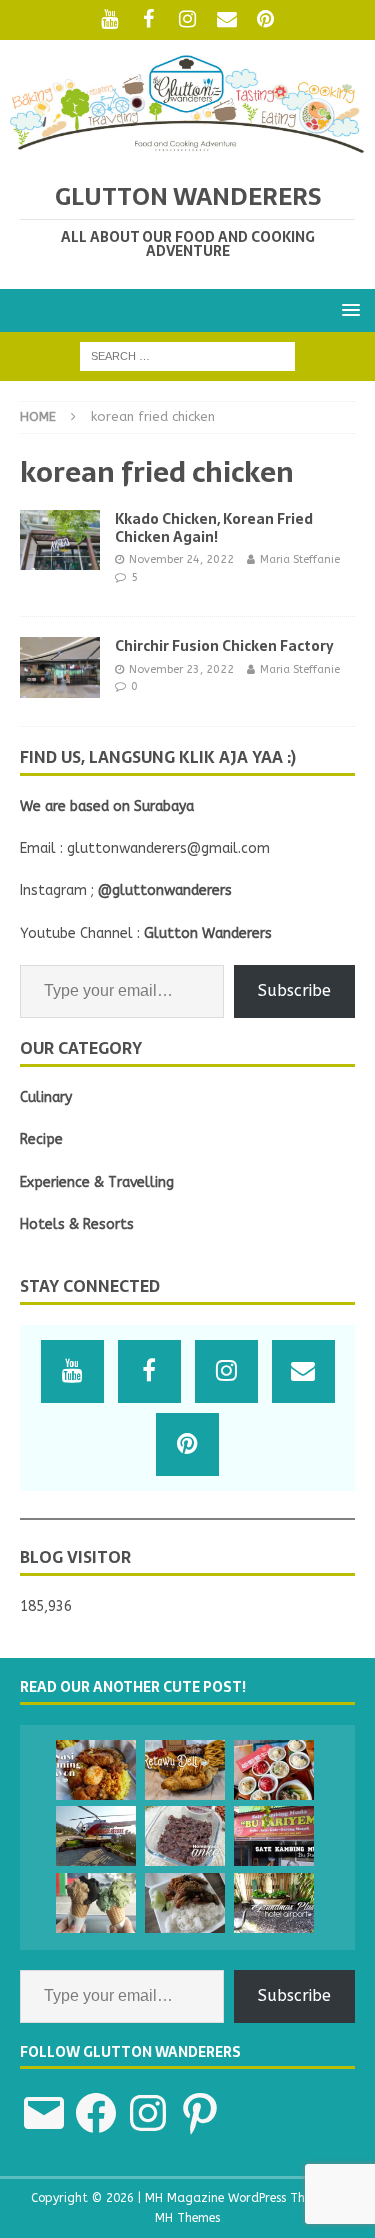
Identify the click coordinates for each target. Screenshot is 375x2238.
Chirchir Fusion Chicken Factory (224, 646)
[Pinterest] (265, 20)
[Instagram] (187, 20)
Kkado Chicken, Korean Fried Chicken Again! (214, 528)
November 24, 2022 (181, 559)
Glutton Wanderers (208, 933)
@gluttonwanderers (165, 890)
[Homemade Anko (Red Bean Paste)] (185, 1836)
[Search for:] (187, 355)
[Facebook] (148, 20)
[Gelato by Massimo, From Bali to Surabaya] (96, 1903)
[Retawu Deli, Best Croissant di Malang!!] (185, 1770)
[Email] (226, 20)
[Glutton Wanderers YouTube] (109, 20)
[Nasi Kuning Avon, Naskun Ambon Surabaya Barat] (96, 1770)
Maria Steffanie (300, 559)
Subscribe (294, 990)
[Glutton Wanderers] (187, 148)
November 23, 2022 (181, 669)
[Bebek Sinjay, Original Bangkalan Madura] (185, 1903)
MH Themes (187, 2218)
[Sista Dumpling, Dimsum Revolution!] (274, 1770)
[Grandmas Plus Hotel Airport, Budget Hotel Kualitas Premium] (274, 1903)
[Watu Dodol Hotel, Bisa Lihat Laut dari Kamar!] (96, 1836)
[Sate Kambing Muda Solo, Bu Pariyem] (274, 1836)
